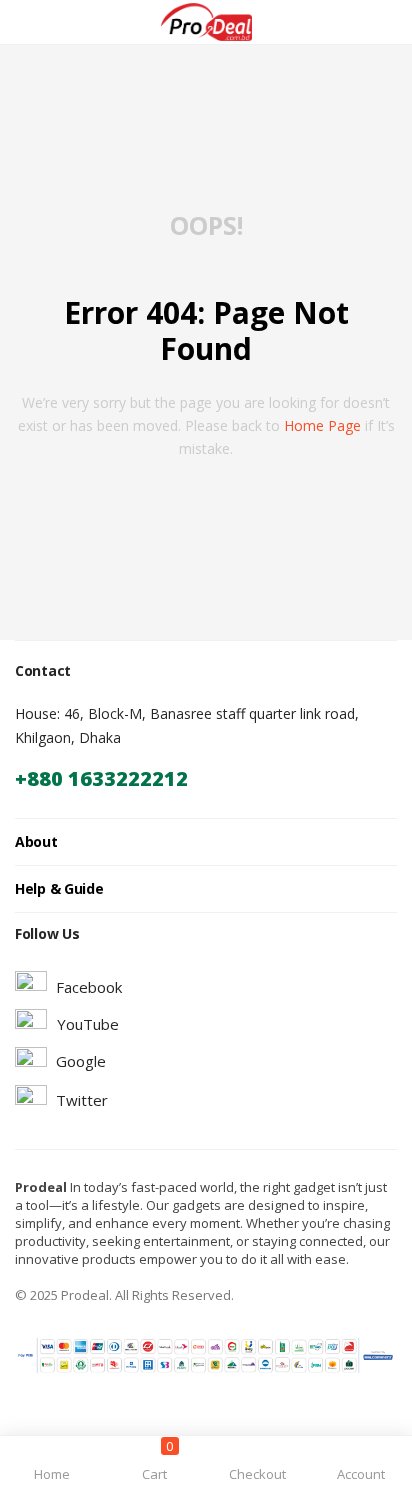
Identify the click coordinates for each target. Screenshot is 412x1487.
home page (322, 425)
